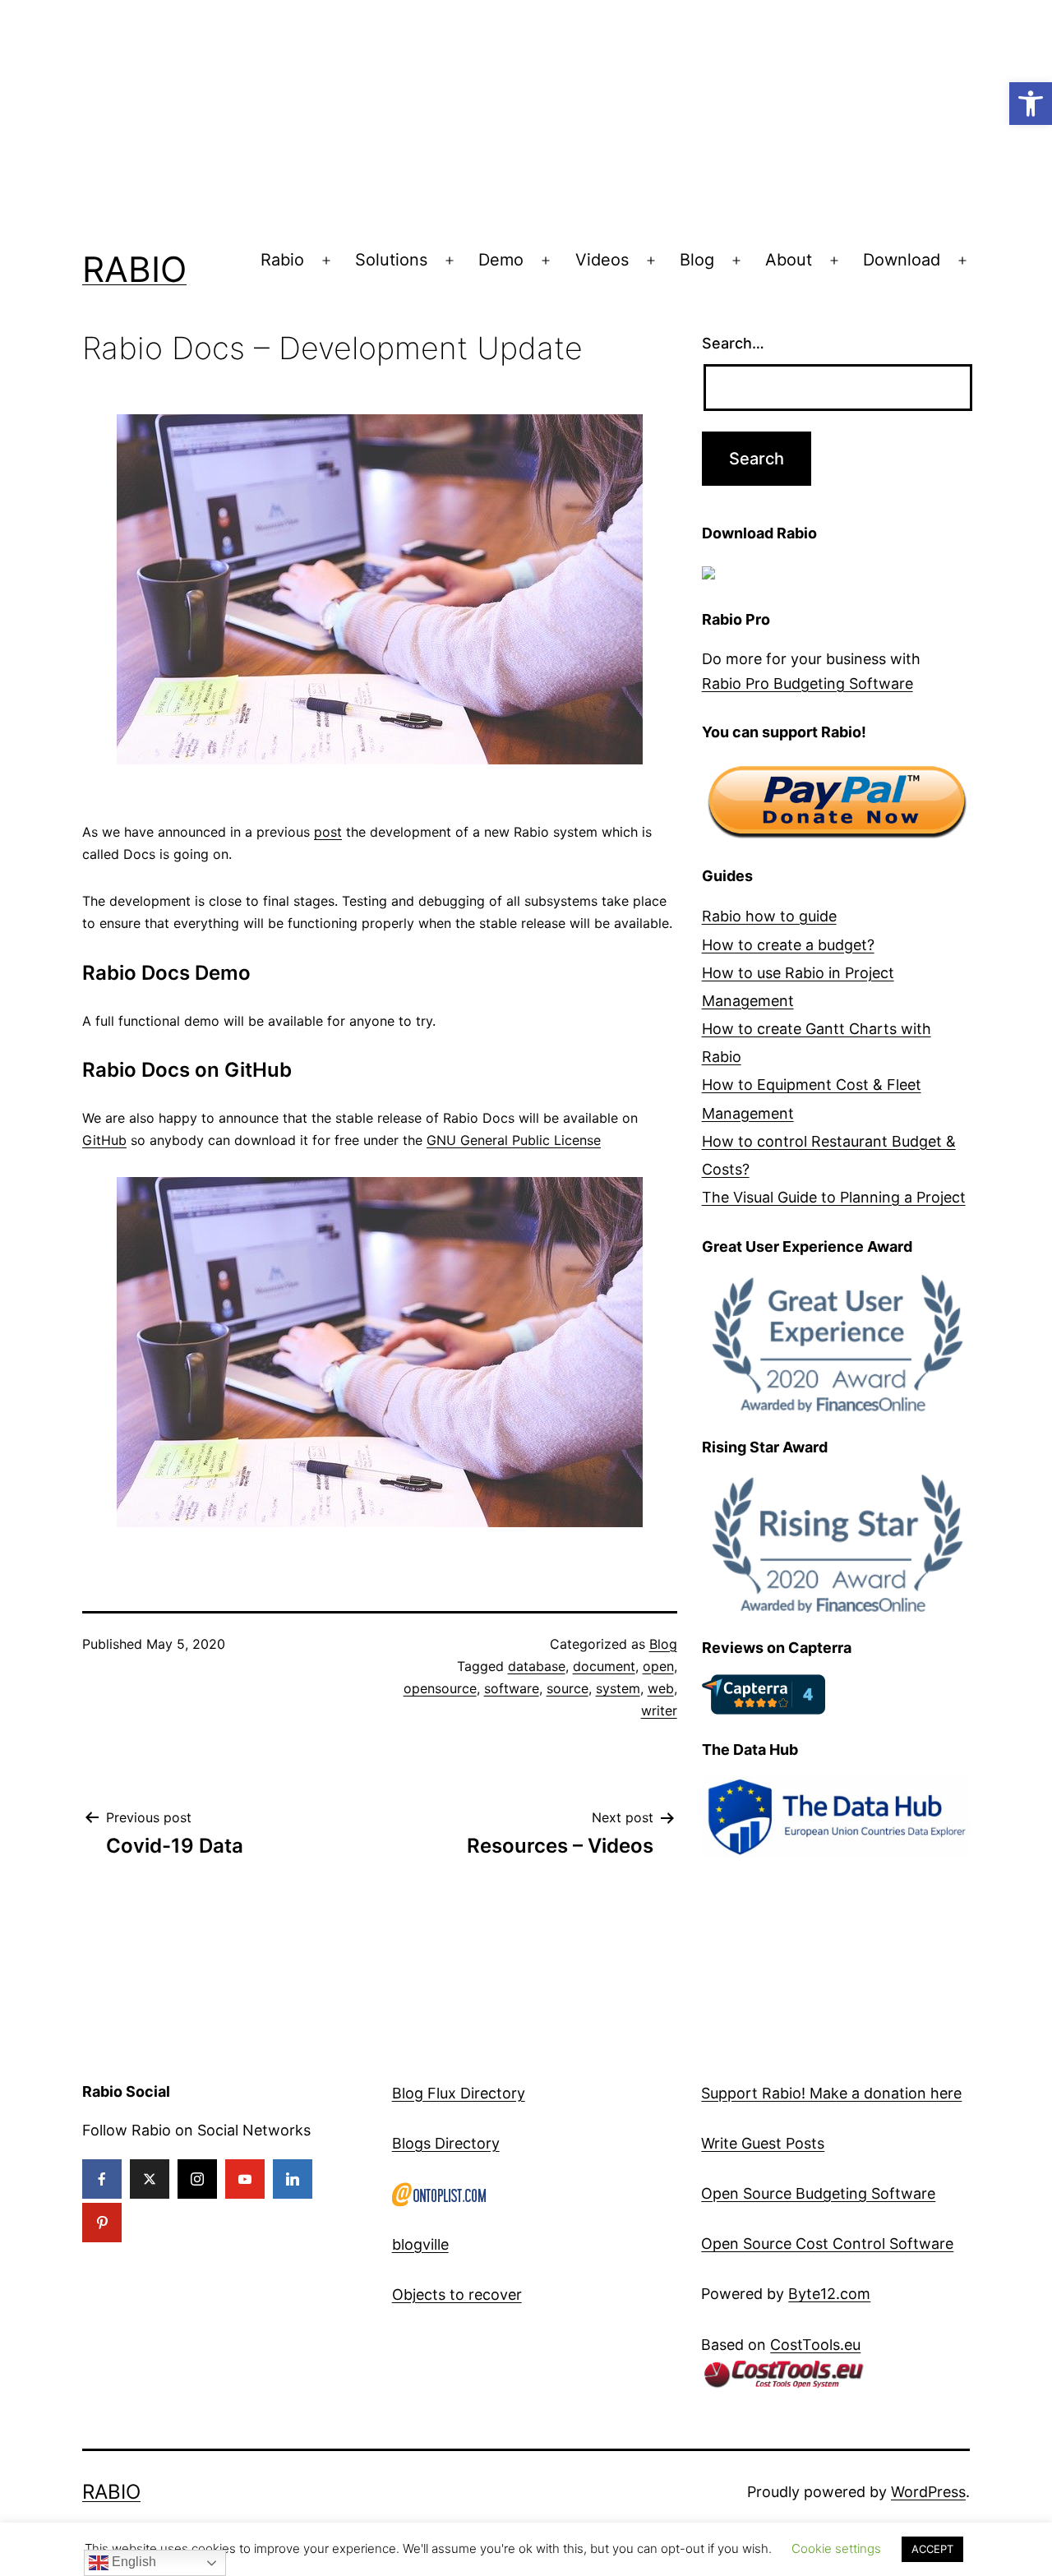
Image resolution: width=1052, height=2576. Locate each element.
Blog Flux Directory (459, 2093)
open (658, 1666)
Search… (733, 343)
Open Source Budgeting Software (818, 2193)
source (568, 1688)
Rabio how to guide (769, 916)
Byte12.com (829, 2294)
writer (659, 1710)
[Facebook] (102, 2179)
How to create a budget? (788, 945)
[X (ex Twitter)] (150, 2179)
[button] (1031, 104)
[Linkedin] (293, 2179)
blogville (420, 2244)
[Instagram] (197, 2179)
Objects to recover (457, 2294)
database (537, 1666)
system (618, 1688)
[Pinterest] (102, 2223)
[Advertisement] (493, 115)
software (512, 1688)
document (604, 1666)
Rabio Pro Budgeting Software (807, 683)
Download (902, 260)
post (328, 832)
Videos (602, 260)
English (132, 2562)
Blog (697, 260)
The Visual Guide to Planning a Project (834, 1197)
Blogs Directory (446, 2143)
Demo (501, 260)
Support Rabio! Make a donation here (831, 2093)
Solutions (391, 260)
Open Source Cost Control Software (827, 2244)
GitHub (104, 1140)
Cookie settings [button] (836, 2548)
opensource (440, 1688)
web (661, 1688)
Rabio (134, 269)
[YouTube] (245, 2179)
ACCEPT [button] (932, 2549)
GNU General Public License (514, 1140)
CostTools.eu (815, 2345)
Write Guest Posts (763, 2143)
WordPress (928, 2492)
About (789, 260)
